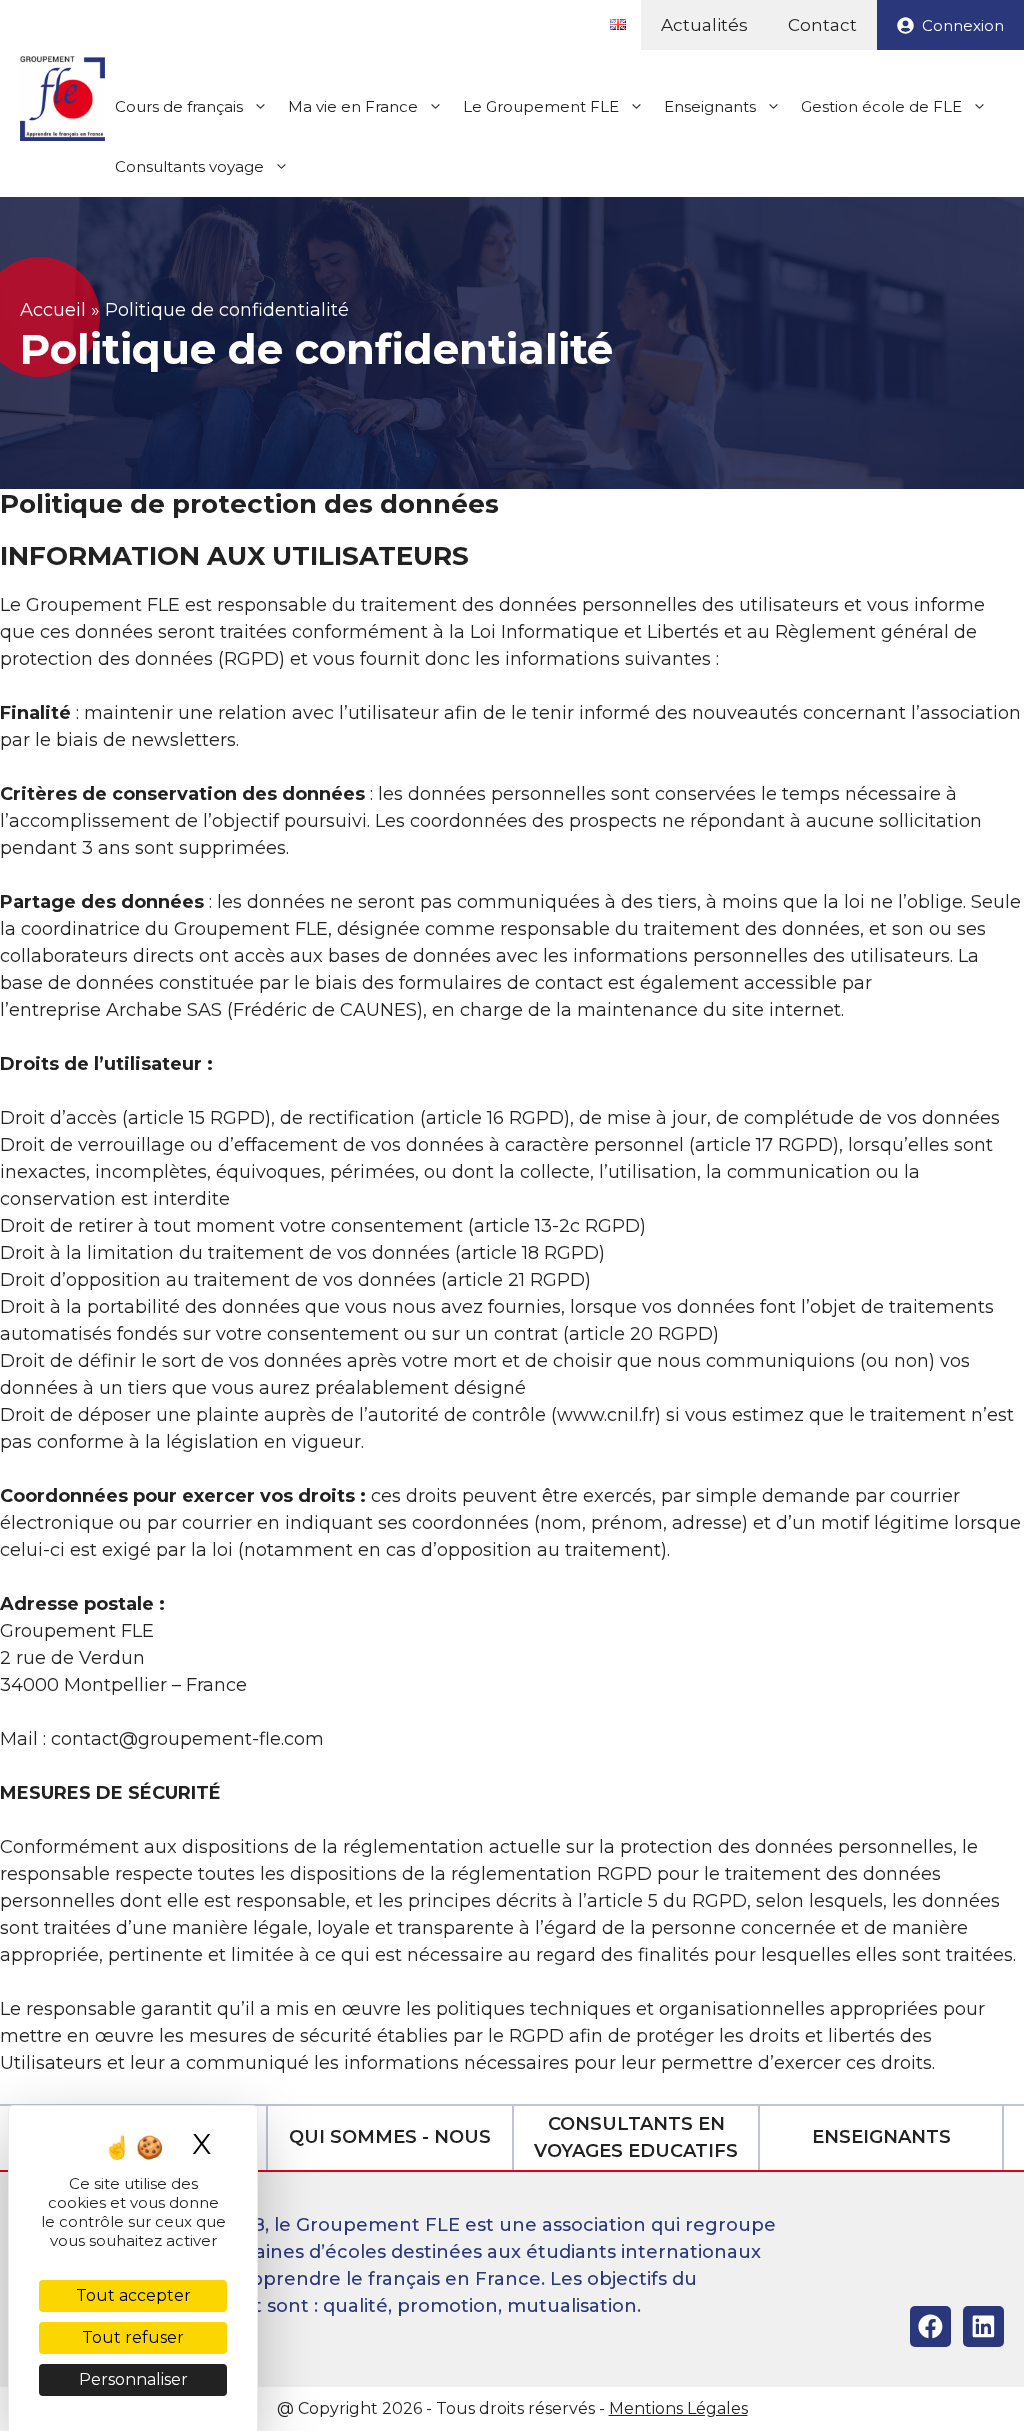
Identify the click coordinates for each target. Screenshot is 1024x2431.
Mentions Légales (678, 2408)
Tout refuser (133, 2337)
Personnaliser (133, 2379)
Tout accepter (133, 2295)
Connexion (963, 25)
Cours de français (179, 106)
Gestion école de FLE (881, 106)
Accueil (53, 310)
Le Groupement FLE (541, 106)
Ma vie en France (353, 106)
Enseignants (710, 106)
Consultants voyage (189, 166)
